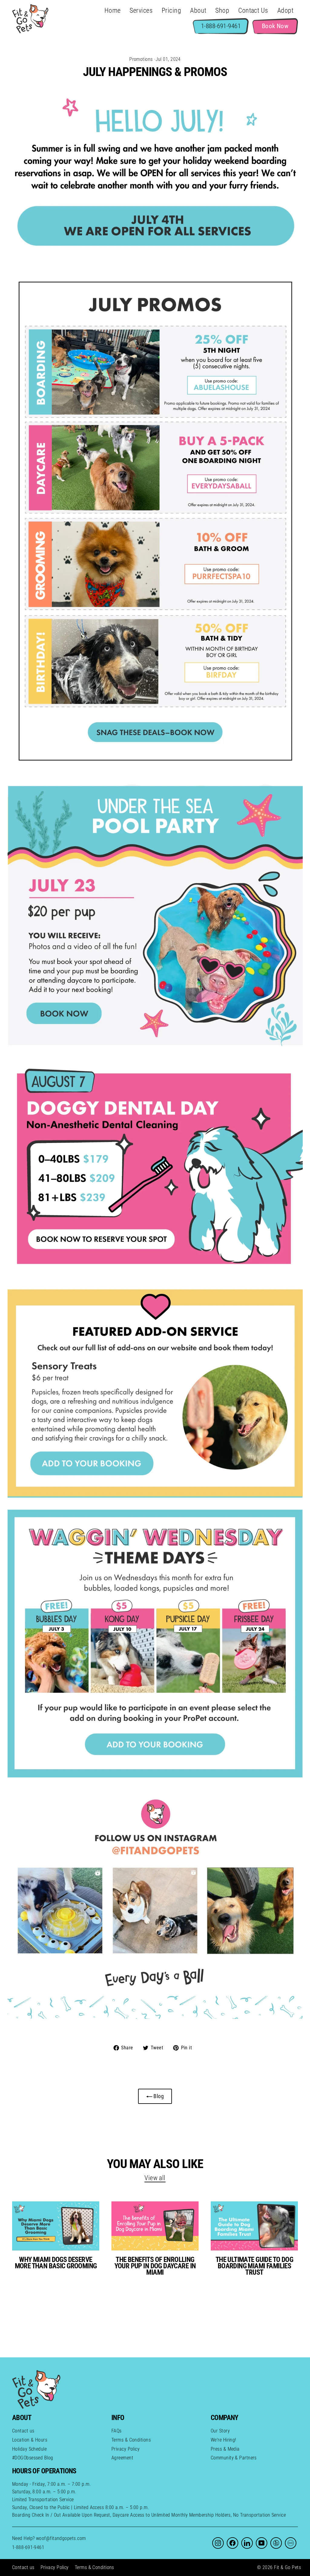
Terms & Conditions (131, 2440)
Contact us (23, 2431)
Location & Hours (30, 2440)
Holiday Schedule (29, 2449)
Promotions (141, 59)
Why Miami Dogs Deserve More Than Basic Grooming (56, 2263)
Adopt (285, 10)
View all (155, 2178)
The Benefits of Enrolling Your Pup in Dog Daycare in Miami (155, 2266)
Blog (158, 2096)
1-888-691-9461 (28, 2547)
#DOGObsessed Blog (33, 2458)
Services (141, 10)
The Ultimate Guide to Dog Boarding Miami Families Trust (254, 2266)
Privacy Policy (125, 2449)
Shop (222, 10)
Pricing (171, 10)
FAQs (117, 2431)
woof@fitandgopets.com (61, 2538)
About (198, 10)
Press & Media (225, 2449)
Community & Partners (234, 2458)
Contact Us (253, 10)
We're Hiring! (223, 2440)
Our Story (220, 2431)
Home (113, 10)
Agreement (122, 2458)
